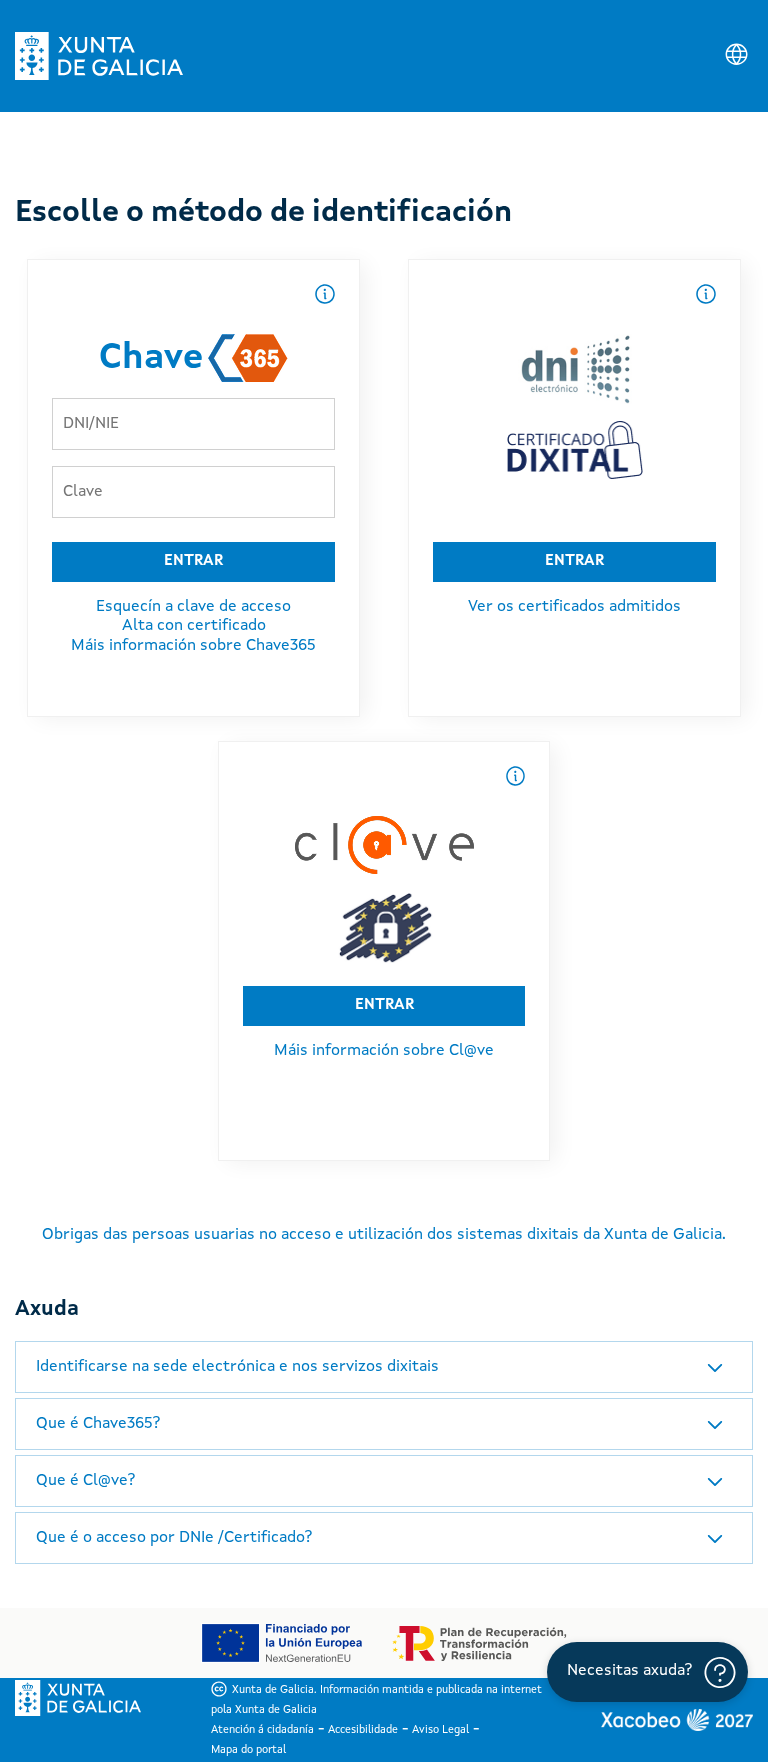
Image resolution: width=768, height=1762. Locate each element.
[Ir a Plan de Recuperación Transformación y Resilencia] (479, 1643)
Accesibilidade (363, 1730)
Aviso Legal (440, 1730)
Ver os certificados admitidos (574, 607)
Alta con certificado (194, 626)
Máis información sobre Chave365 (193, 646)
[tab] (384, 1367)
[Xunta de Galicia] (99, 56)
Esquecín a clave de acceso (193, 607)
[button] (384, 1367)
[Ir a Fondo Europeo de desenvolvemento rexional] (281, 1643)
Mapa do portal (248, 1750)
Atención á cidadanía (262, 1730)
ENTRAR (193, 561)
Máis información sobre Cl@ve (384, 1051)
